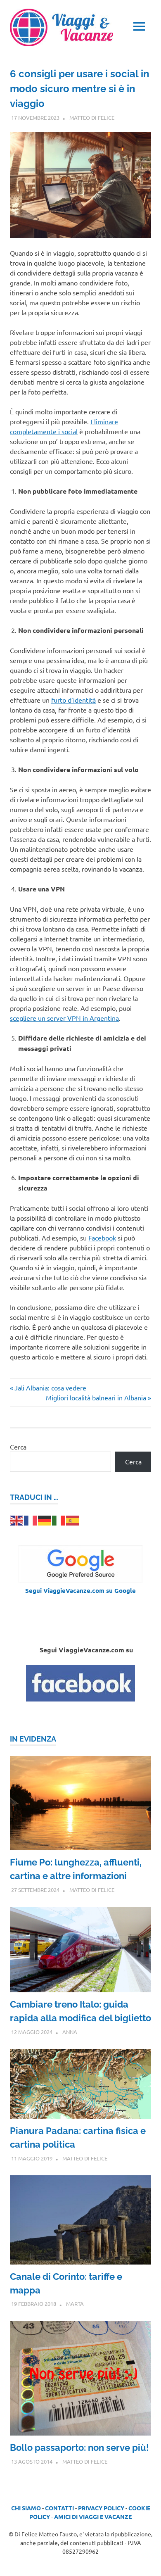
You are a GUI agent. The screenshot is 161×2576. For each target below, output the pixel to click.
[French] (31, 1519)
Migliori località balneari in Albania (96, 1397)
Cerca (18, 1447)
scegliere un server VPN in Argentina (64, 1018)
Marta (75, 2304)
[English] (17, 1519)
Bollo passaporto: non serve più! (79, 2448)
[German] (45, 1519)
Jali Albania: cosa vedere (50, 1388)
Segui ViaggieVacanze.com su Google (80, 1590)
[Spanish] (73, 1519)
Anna (70, 2032)
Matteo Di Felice (92, 118)
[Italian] (59, 1519)
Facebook (102, 1238)
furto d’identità (73, 700)
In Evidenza (33, 1739)
